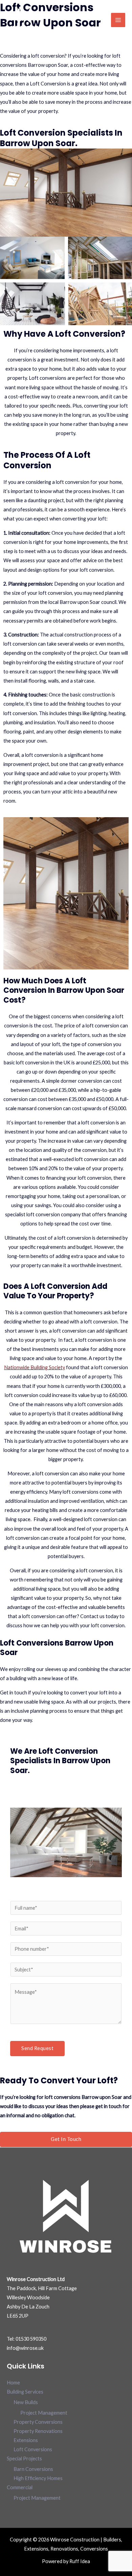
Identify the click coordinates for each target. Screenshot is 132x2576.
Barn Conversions (33, 2469)
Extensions (26, 2440)
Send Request (37, 2048)
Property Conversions (38, 2422)
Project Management (44, 2413)
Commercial (20, 2487)
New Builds (26, 2402)
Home (13, 2383)
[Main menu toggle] (118, 20)
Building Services (25, 2392)
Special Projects (24, 2459)
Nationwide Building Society (35, 1367)
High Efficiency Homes (38, 2478)
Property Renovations (38, 2431)
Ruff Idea (80, 2561)
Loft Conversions (33, 2449)
